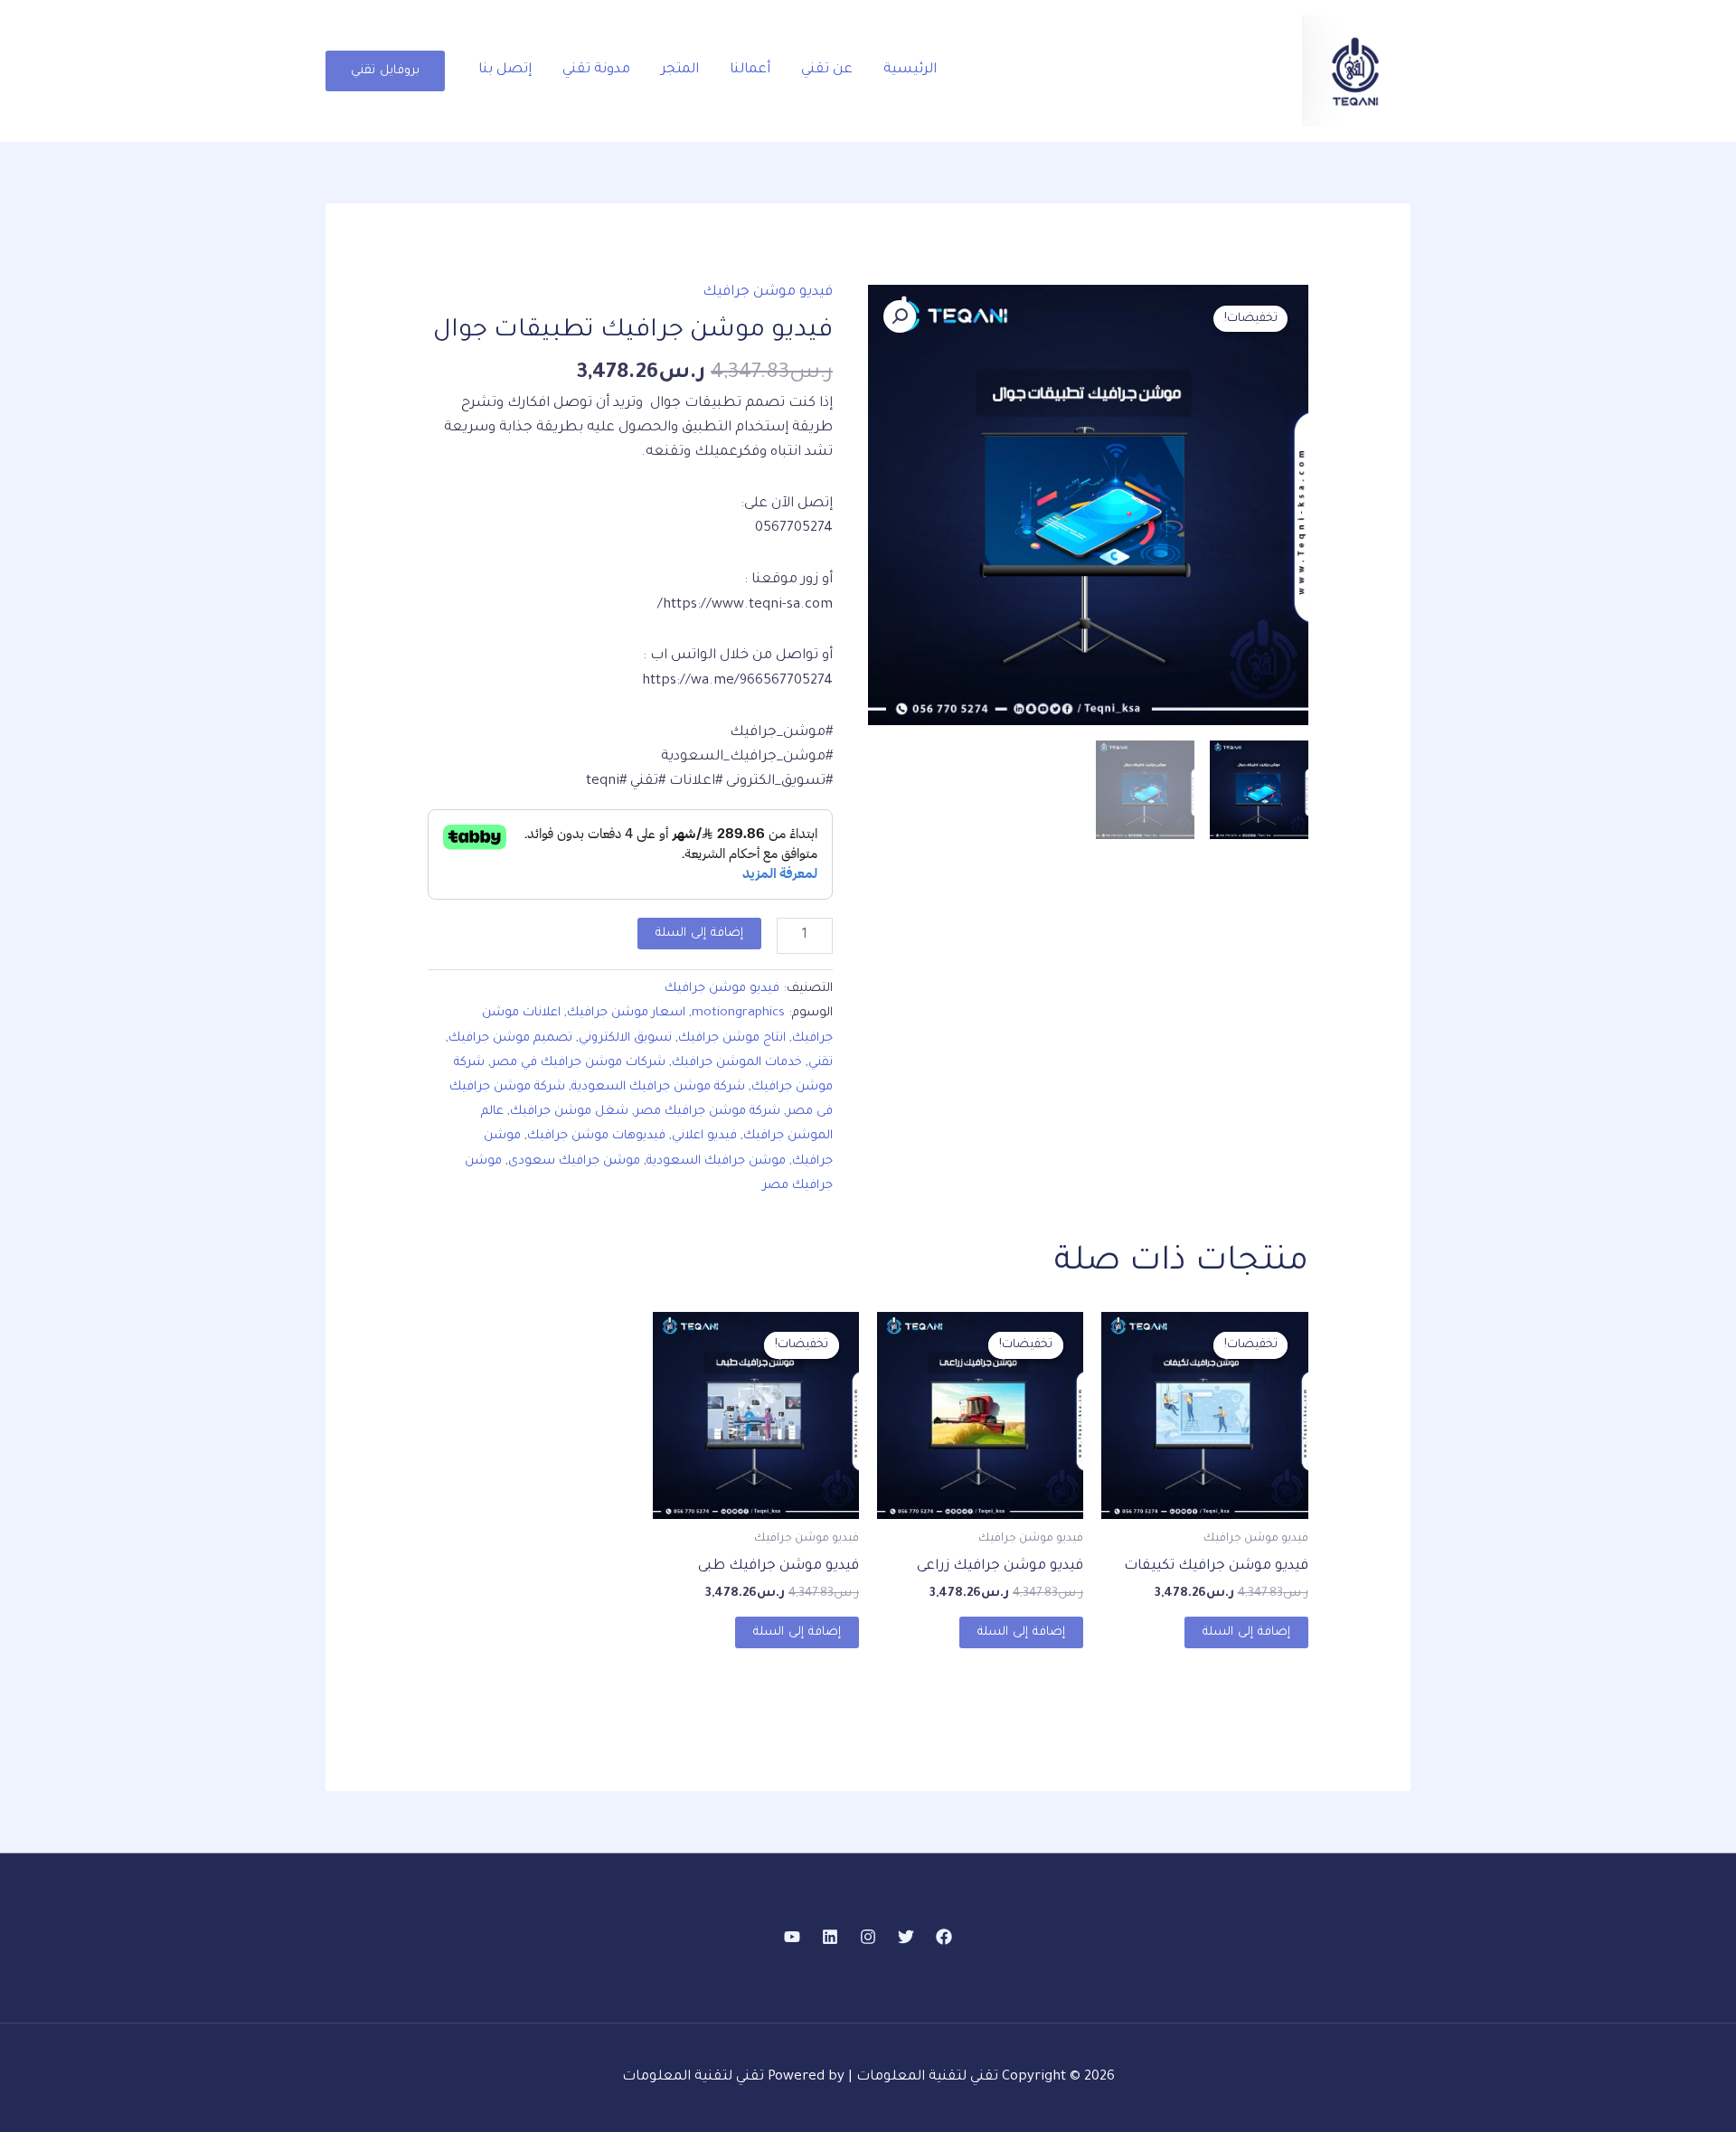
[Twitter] (906, 1937)
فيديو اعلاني (704, 1136)
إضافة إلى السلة (699, 934)
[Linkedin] (830, 1937)
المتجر (680, 70)
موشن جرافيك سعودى (574, 1161)
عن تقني (827, 70)
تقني (821, 1063)
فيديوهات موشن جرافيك (596, 1136)
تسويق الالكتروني (625, 1038)
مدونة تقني (596, 70)
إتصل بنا (505, 70)
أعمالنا (750, 70)
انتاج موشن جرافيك (732, 1038)
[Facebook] (944, 1937)
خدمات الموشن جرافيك (737, 1063)
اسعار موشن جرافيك (626, 1013)
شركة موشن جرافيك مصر (708, 1112)
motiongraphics (738, 1013)
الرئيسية (910, 70)
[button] (385, 71)
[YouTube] (792, 1937)
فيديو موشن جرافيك (768, 292)
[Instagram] (868, 1937)
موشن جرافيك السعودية (716, 1161)
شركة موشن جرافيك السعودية (658, 1087)
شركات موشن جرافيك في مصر (578, 1063)
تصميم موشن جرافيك (510, 1038)
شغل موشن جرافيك (569, 1112)
